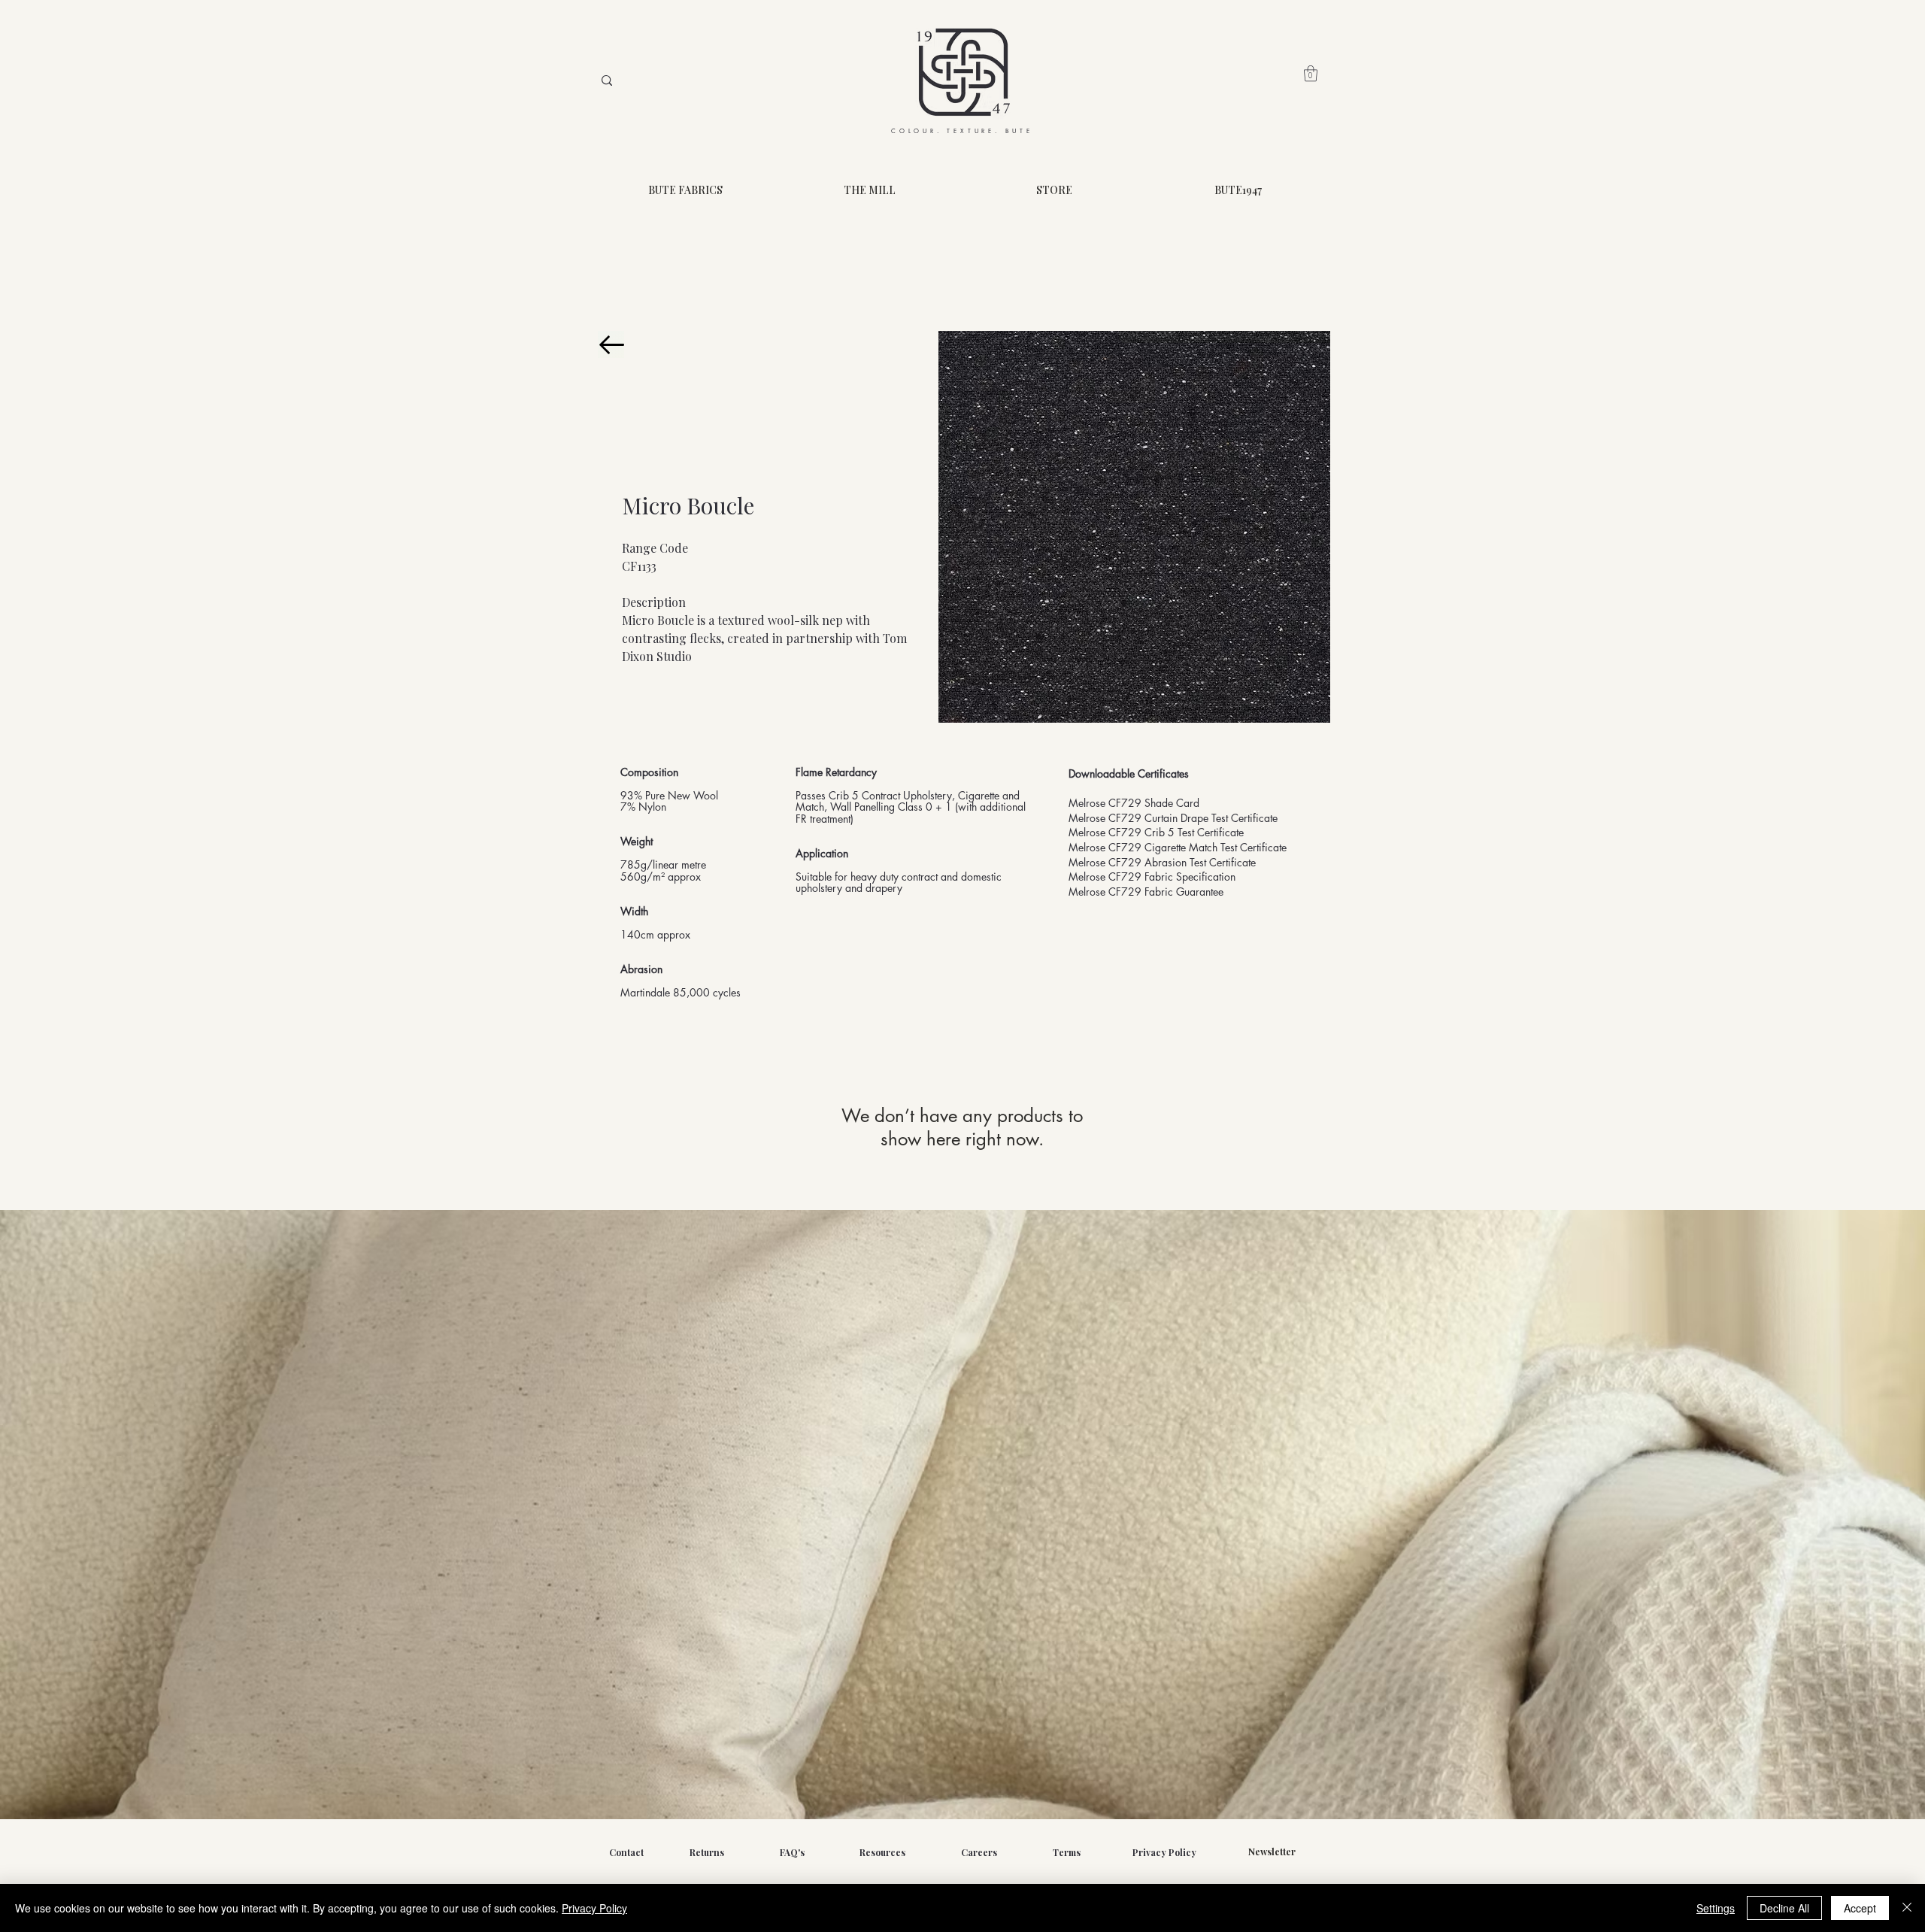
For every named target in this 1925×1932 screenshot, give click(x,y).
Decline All (1784, 1908)
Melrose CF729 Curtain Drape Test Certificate (1173, 818)
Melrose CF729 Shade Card (1134, 803)
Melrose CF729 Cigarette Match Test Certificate (1178, 847)
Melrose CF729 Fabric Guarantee (1146, 892)
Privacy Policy (594, 1908)
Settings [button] (1716, 1908)
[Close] (1907, 1908)
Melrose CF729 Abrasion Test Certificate (1162, 862)
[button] (1311, 73)
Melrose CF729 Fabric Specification (1152, 877)
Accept (1860, 1908)
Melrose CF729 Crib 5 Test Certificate (1156, 832)
